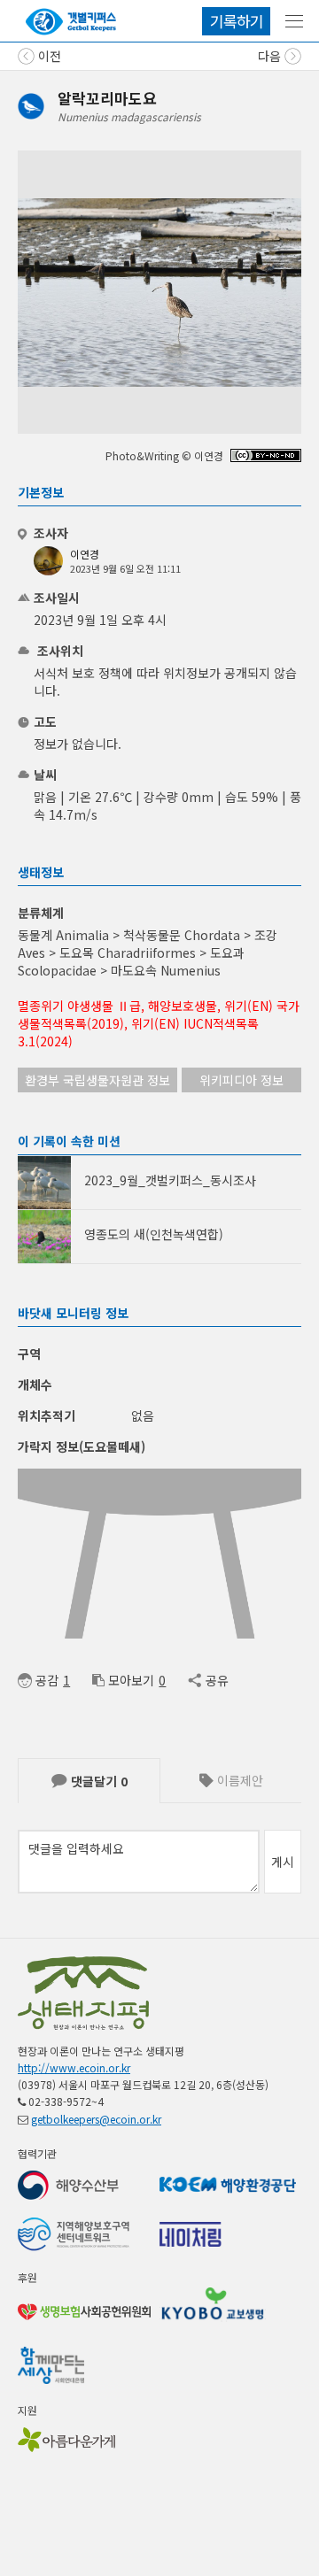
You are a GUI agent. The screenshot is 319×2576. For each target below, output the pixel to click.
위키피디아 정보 (241, 1080)
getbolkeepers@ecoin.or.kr (96, 2119)
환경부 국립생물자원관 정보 (97, 1080)
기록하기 (237, 21)
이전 (48, 56)
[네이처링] (71, 22)
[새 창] (266, 457)
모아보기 (131, 1680)
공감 (47, 1680)
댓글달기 (97, 1781)
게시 (283, 1862)
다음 (271, 56)
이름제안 (238, 1780)
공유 (217, 1680)
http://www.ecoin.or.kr (74, 2067)
